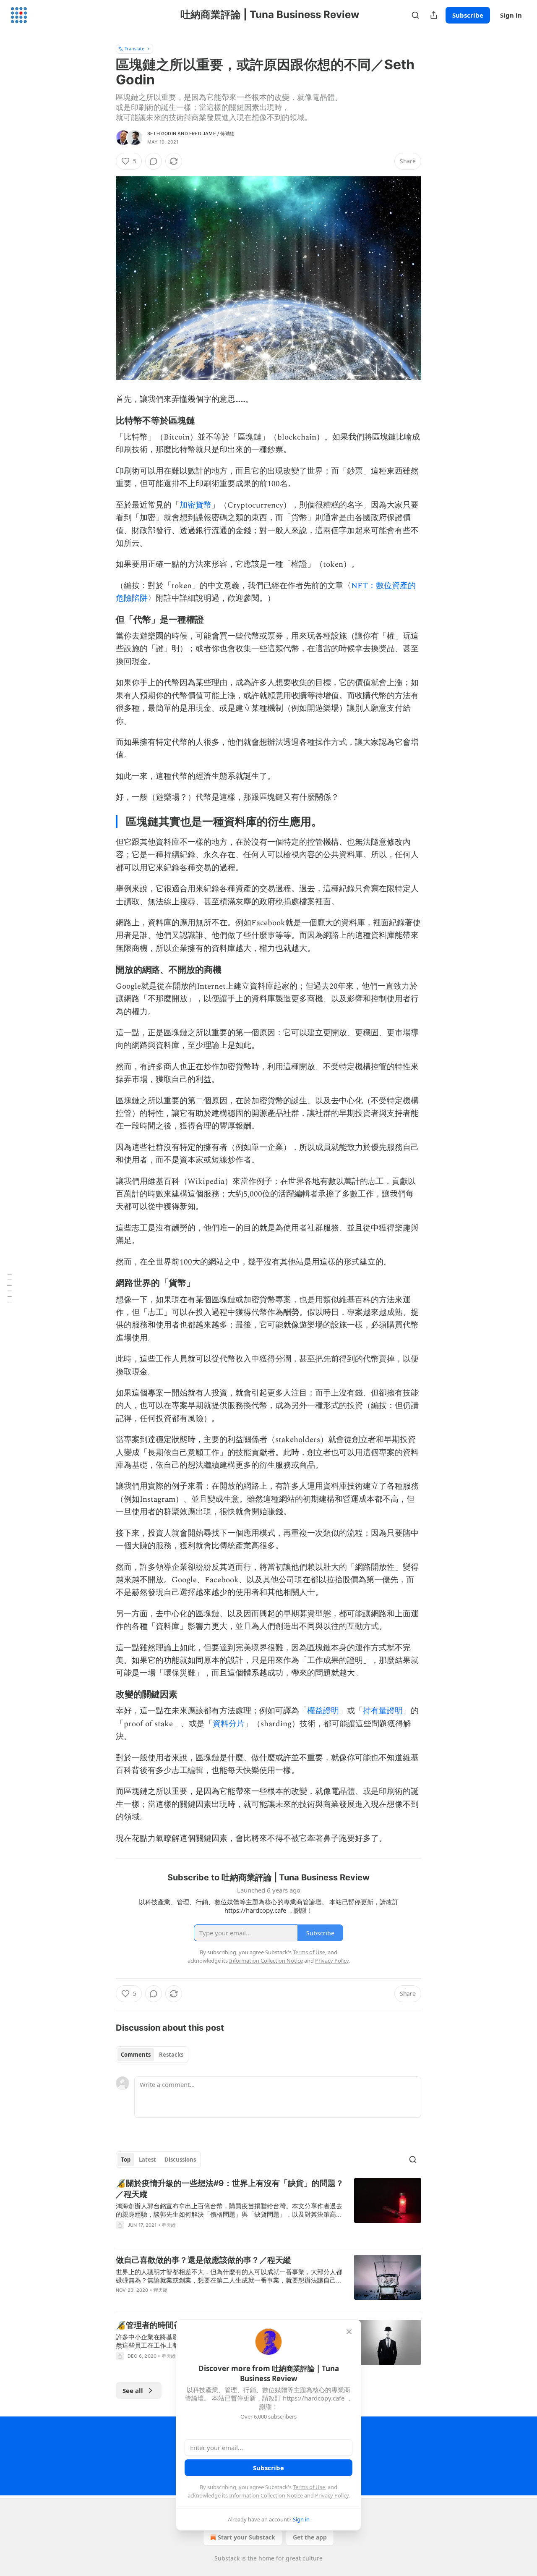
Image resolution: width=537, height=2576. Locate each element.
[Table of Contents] (9, 1288)
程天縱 (169, 2225)
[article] (268, 2209)
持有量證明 (383, 1711)
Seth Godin (162, 134)
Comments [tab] (136, 2055)
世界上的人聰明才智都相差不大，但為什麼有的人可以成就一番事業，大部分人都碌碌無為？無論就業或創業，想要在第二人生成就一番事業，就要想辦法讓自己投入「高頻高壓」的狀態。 (229, 2276)
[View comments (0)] (154, 161)
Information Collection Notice (266, 2495)
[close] (349, 2332)
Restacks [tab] (171, 2055)
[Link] (104, 420)
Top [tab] (126, 2160)
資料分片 (229, 1724)
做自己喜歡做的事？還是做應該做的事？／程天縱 (203, 2260)
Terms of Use (309, 2487)
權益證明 (323, 1711)
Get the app (310, 2537)
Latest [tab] (147, 2160)
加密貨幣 (196, 505)
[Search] (415, 15)
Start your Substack (246, 2537)
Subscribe (468, 15)
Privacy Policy (332, 2495)
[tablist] (152, 2055)
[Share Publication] (434, 15)
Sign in (511, 15)
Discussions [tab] (180, 2160)
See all (133, 2390)
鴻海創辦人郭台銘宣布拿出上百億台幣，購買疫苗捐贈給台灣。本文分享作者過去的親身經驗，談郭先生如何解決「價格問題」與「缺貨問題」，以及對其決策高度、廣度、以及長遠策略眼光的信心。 (229, 2210)
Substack (227, 2558)
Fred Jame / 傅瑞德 (212, 134)
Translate (134, 48)
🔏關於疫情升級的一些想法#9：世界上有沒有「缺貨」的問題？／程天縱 (230, 2189)
